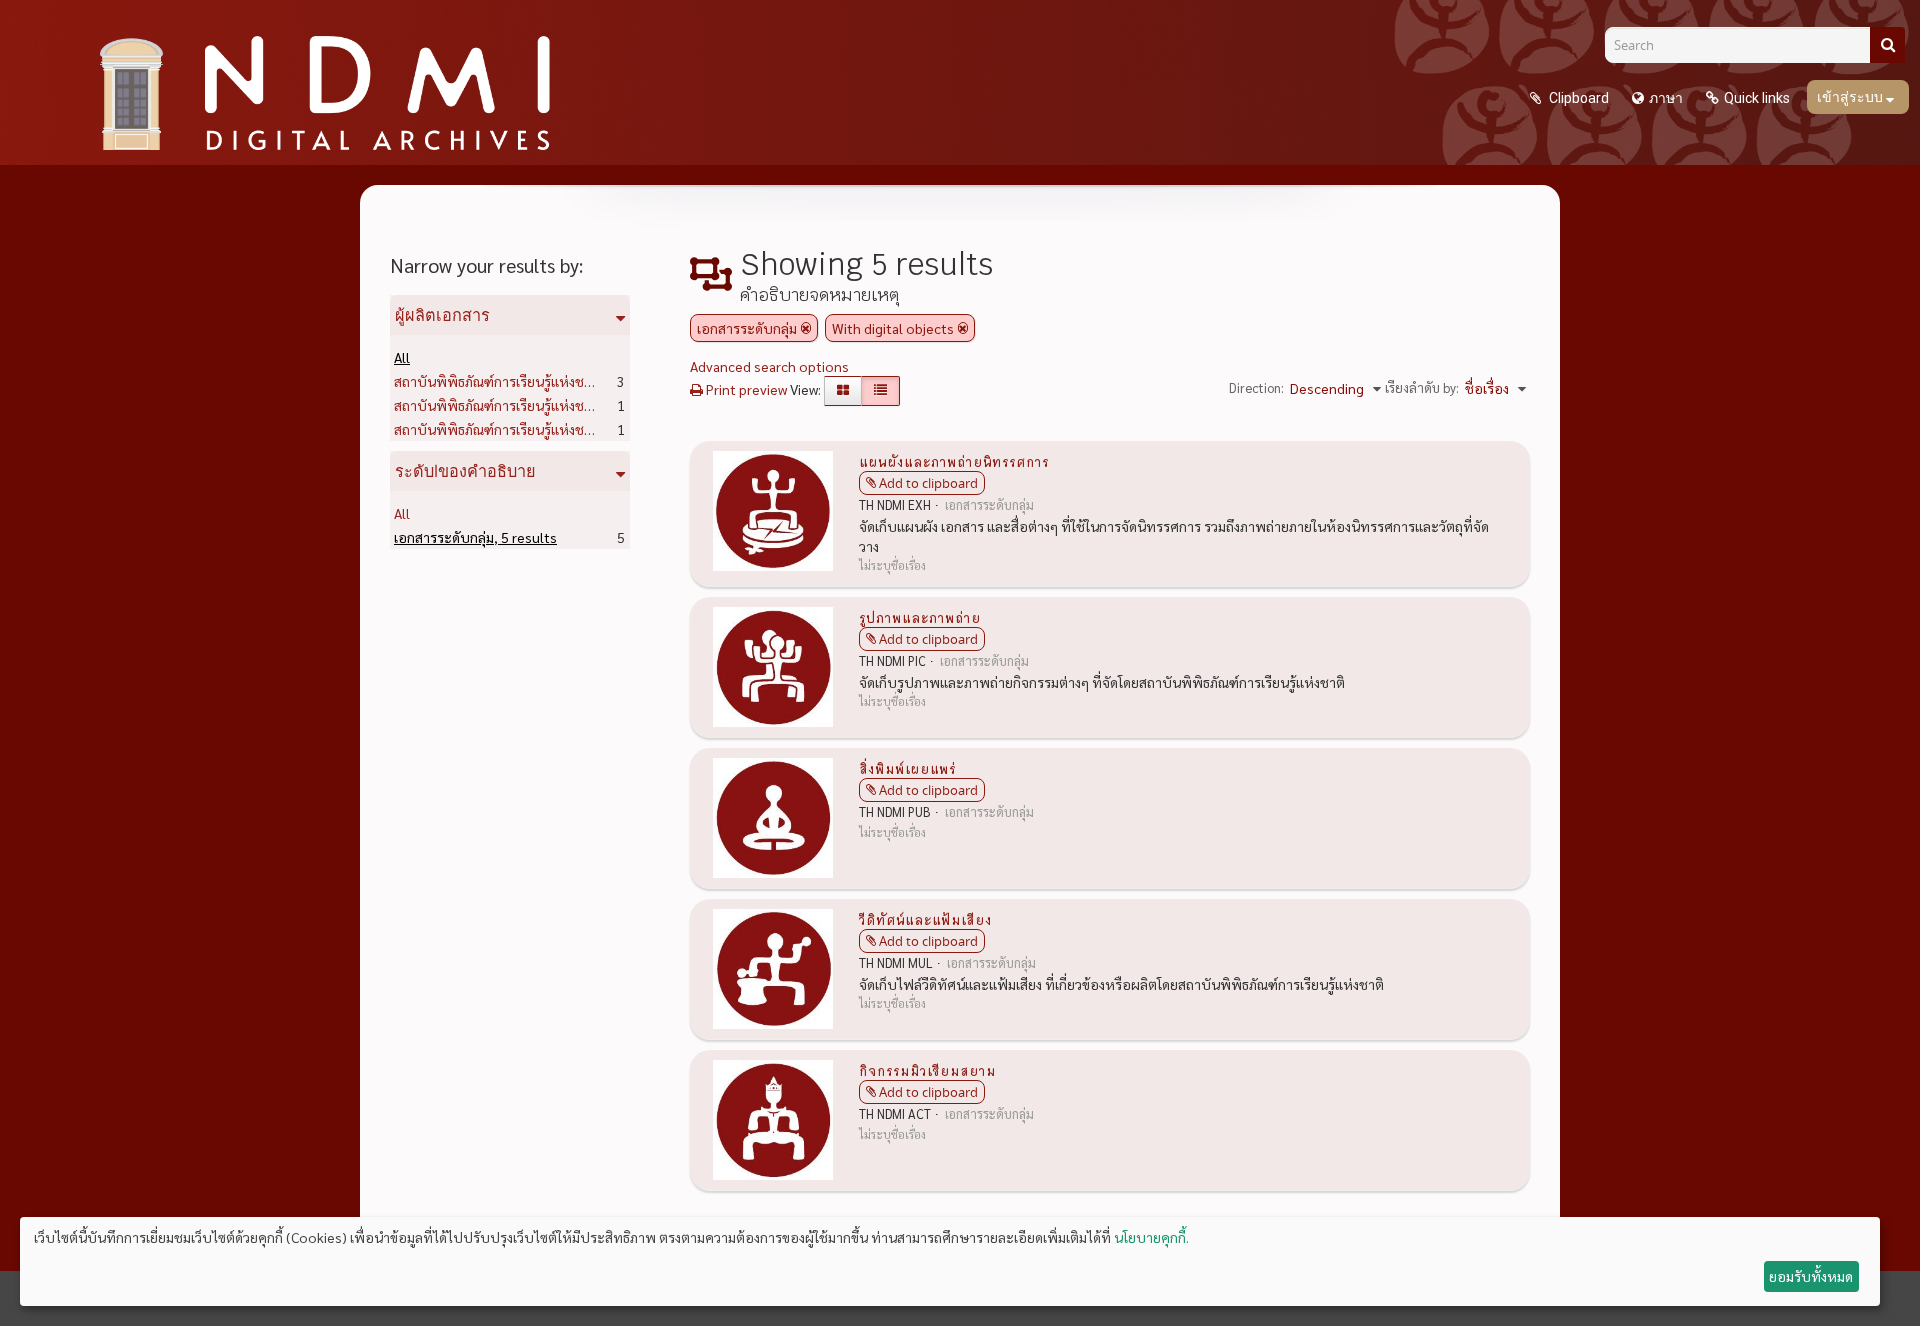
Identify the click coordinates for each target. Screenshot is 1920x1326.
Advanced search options (769, 366)
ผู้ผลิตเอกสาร (442, 315)
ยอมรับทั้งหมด (1811, 1276)
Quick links (1757, 98)
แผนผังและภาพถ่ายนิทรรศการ (954, 461)
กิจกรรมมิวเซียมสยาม (927, 1070)
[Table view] (880, 391)
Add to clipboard (928, 483)
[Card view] (843, 391)
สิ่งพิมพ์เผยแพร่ (907, 768)
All (402, 357)
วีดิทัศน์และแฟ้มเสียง (925, 919)
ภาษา (1666, 98)
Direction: (1256, 387)
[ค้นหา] (1887, 45)
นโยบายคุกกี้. (1151, 1237)
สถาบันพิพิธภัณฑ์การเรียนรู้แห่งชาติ (528, 381)
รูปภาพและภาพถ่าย (920, 617)
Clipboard (1577, 98)
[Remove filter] (806, 328)
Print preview (745, 389)
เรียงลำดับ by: (1422, 387)
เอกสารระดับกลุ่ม (475, 537)
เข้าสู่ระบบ (1851, 97)
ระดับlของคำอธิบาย (465, 471)
